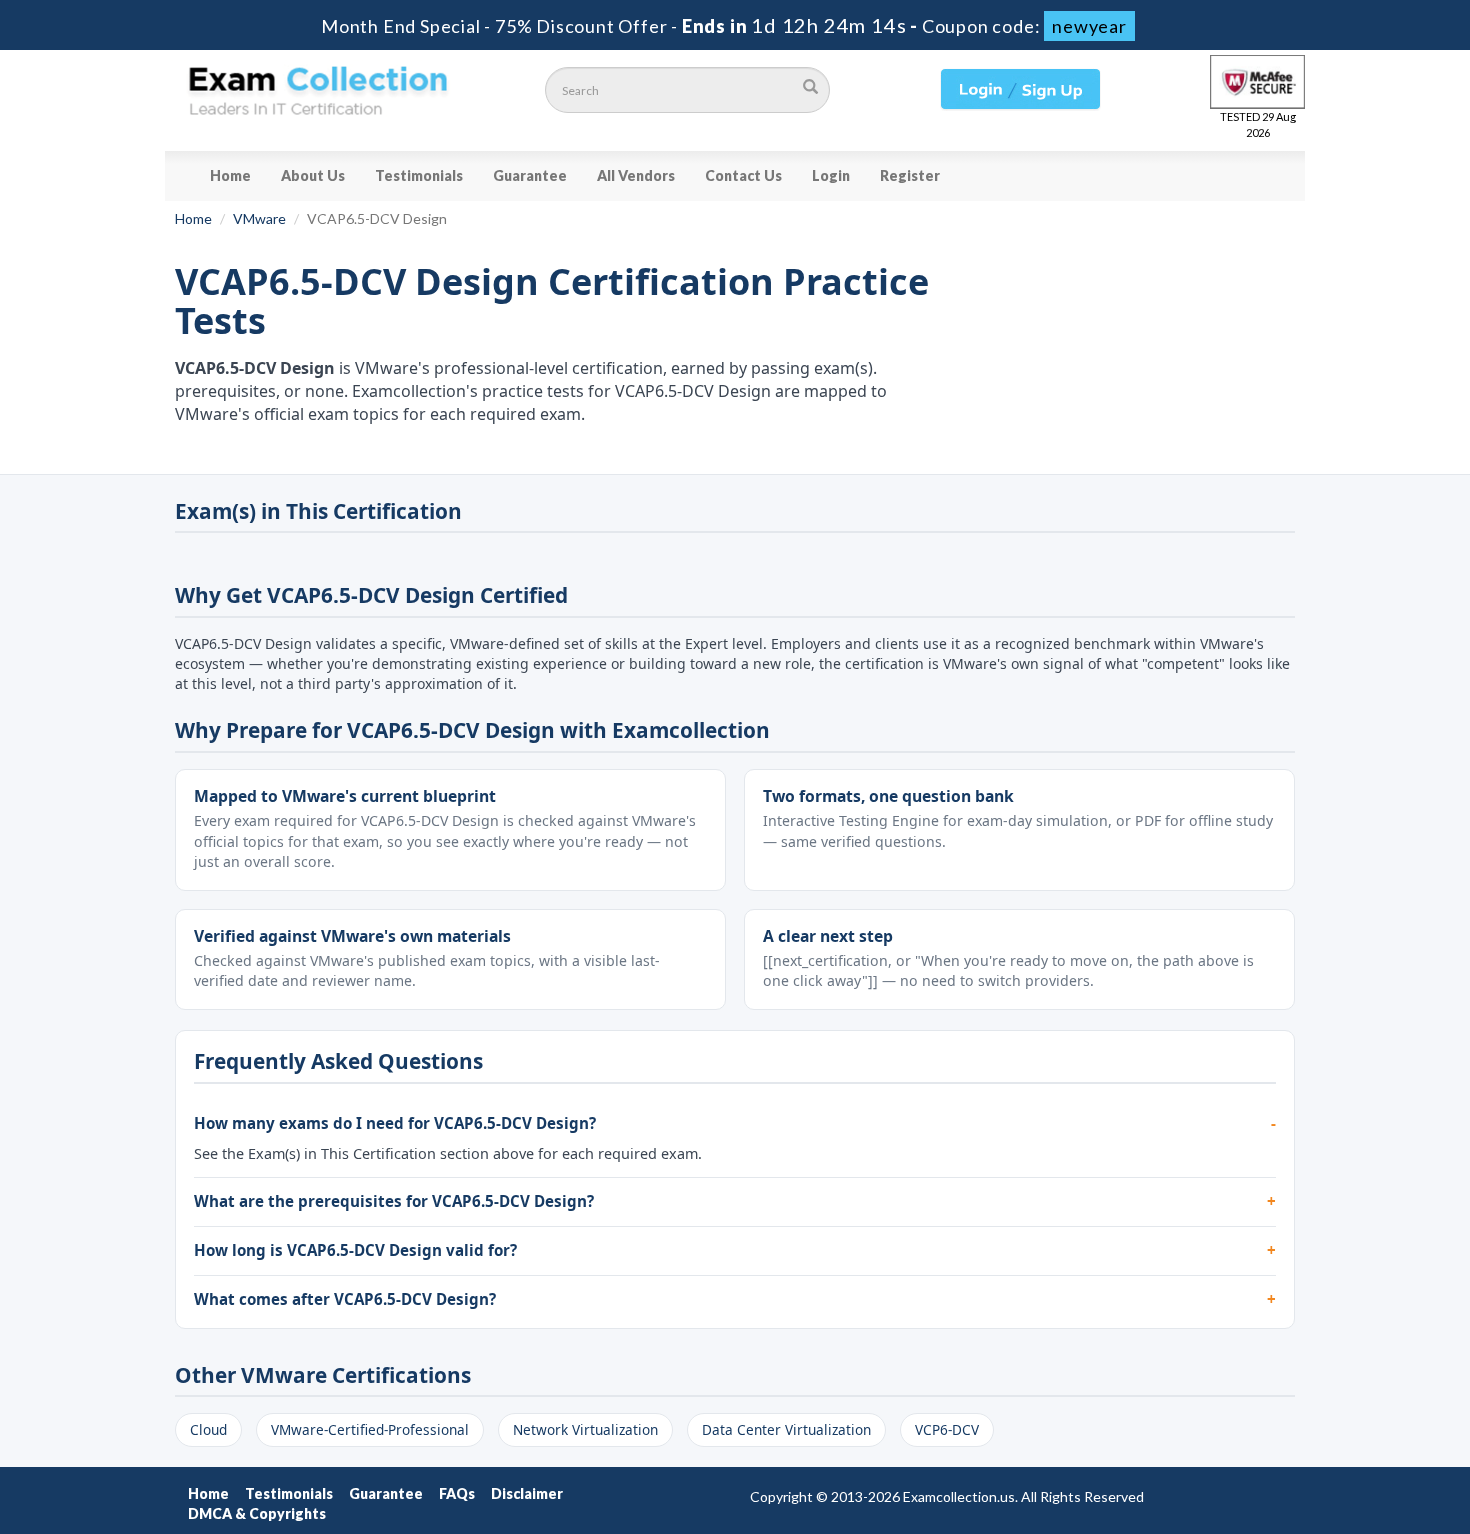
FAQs (457, 1493)
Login (831, 175)
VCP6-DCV (947, 1429)
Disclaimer (527, 1493)
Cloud (208, 1429)
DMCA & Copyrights (257, 1513)
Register (910, 175)
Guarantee (530, 175)
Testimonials (419, 175)
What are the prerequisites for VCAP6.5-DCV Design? (394, 1201)
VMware (259, 218)
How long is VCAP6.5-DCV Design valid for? (355, 1250)
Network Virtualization (585, 1429)
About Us (313, 175)
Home (230, 175)
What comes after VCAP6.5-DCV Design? (345, 1299)
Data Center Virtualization (786, 1429)
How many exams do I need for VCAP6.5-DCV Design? (395, 1123)
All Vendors (636, 175)
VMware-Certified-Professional (370, 1429)
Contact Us (743, 175)
